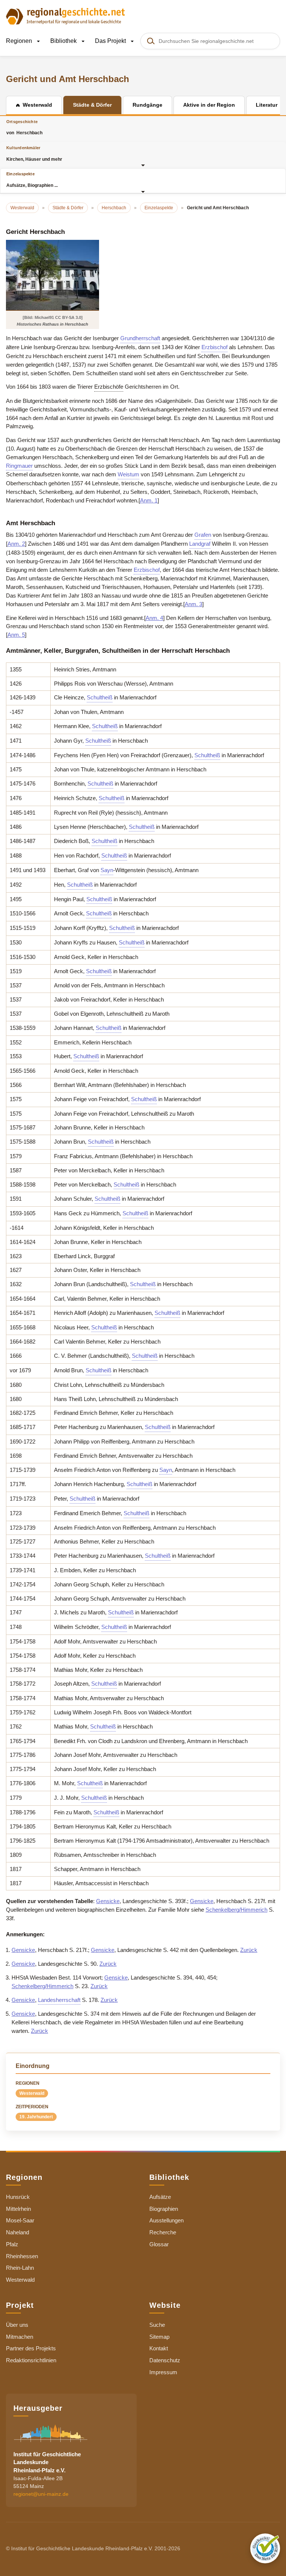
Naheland (18, 2232)
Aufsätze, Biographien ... (32, 180)
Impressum (163, 2372)
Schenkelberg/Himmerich (236, 1910)
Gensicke (108, 1901)
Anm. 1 (149, 500)
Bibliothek (64, 41)
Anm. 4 (154, 618)
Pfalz (12, 2244)
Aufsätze (160, 2197)
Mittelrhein (18, 2209)
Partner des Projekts (31, 2348)
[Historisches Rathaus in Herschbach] (53, 275)
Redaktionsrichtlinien (31, 2360)
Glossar (159, 2244)
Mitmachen (20, 2337)
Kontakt (159, 2348)
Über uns (17, 2325)
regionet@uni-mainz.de (41, 2494)
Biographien (164, 2209)
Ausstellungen (166, 2220)
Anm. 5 (16, 635)
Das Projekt (111, 41)
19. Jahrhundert (36, 2117)
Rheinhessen (22, 2256)
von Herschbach (24, 127)
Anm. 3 (193, 604)
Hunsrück (18, 2197)
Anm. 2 (16, 544)
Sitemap (159, 2337)
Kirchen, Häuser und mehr (34, 153)
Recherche (163, 2232)
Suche (157, 2325)
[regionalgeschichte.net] (66, 16)
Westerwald (32, 2093)
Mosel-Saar (20, 2220)
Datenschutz (165, 2360)
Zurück (249, 1950)
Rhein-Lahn (20, 2268)
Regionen (20, 41)
